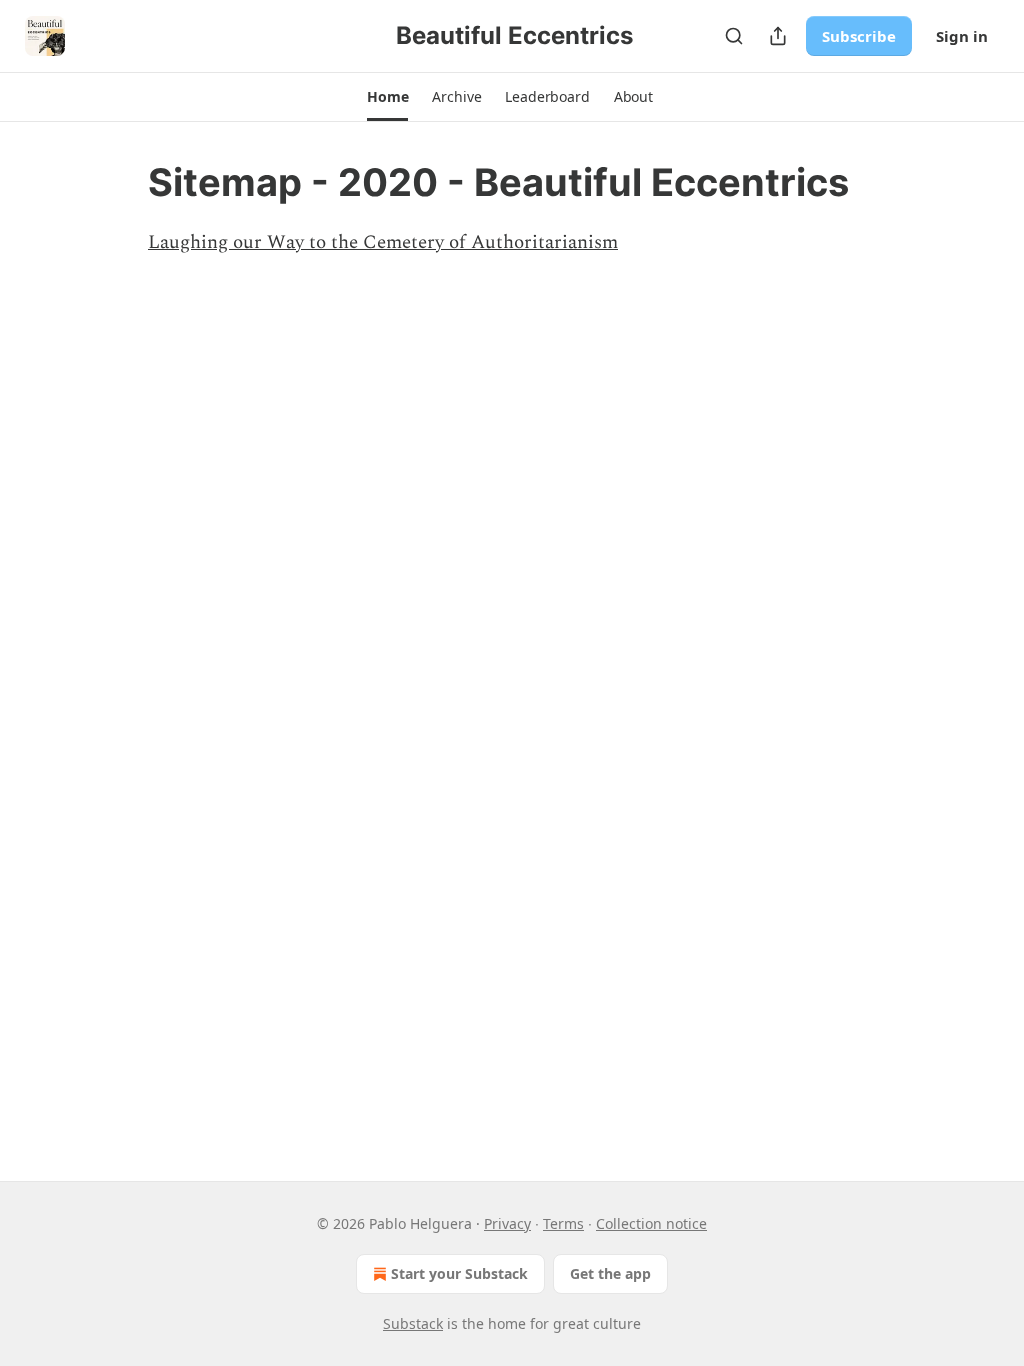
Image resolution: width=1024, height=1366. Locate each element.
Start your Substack (459, 1273)
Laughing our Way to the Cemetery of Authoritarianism (383, 242)
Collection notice (651, 1223)
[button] (387, 97)
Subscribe (859, 36)
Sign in (962, 36)
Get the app (610, 1273)
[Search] (734, 36)
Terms (563, 1223)
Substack (413, 1323)
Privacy (507, 1223)
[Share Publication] (778, 36)
